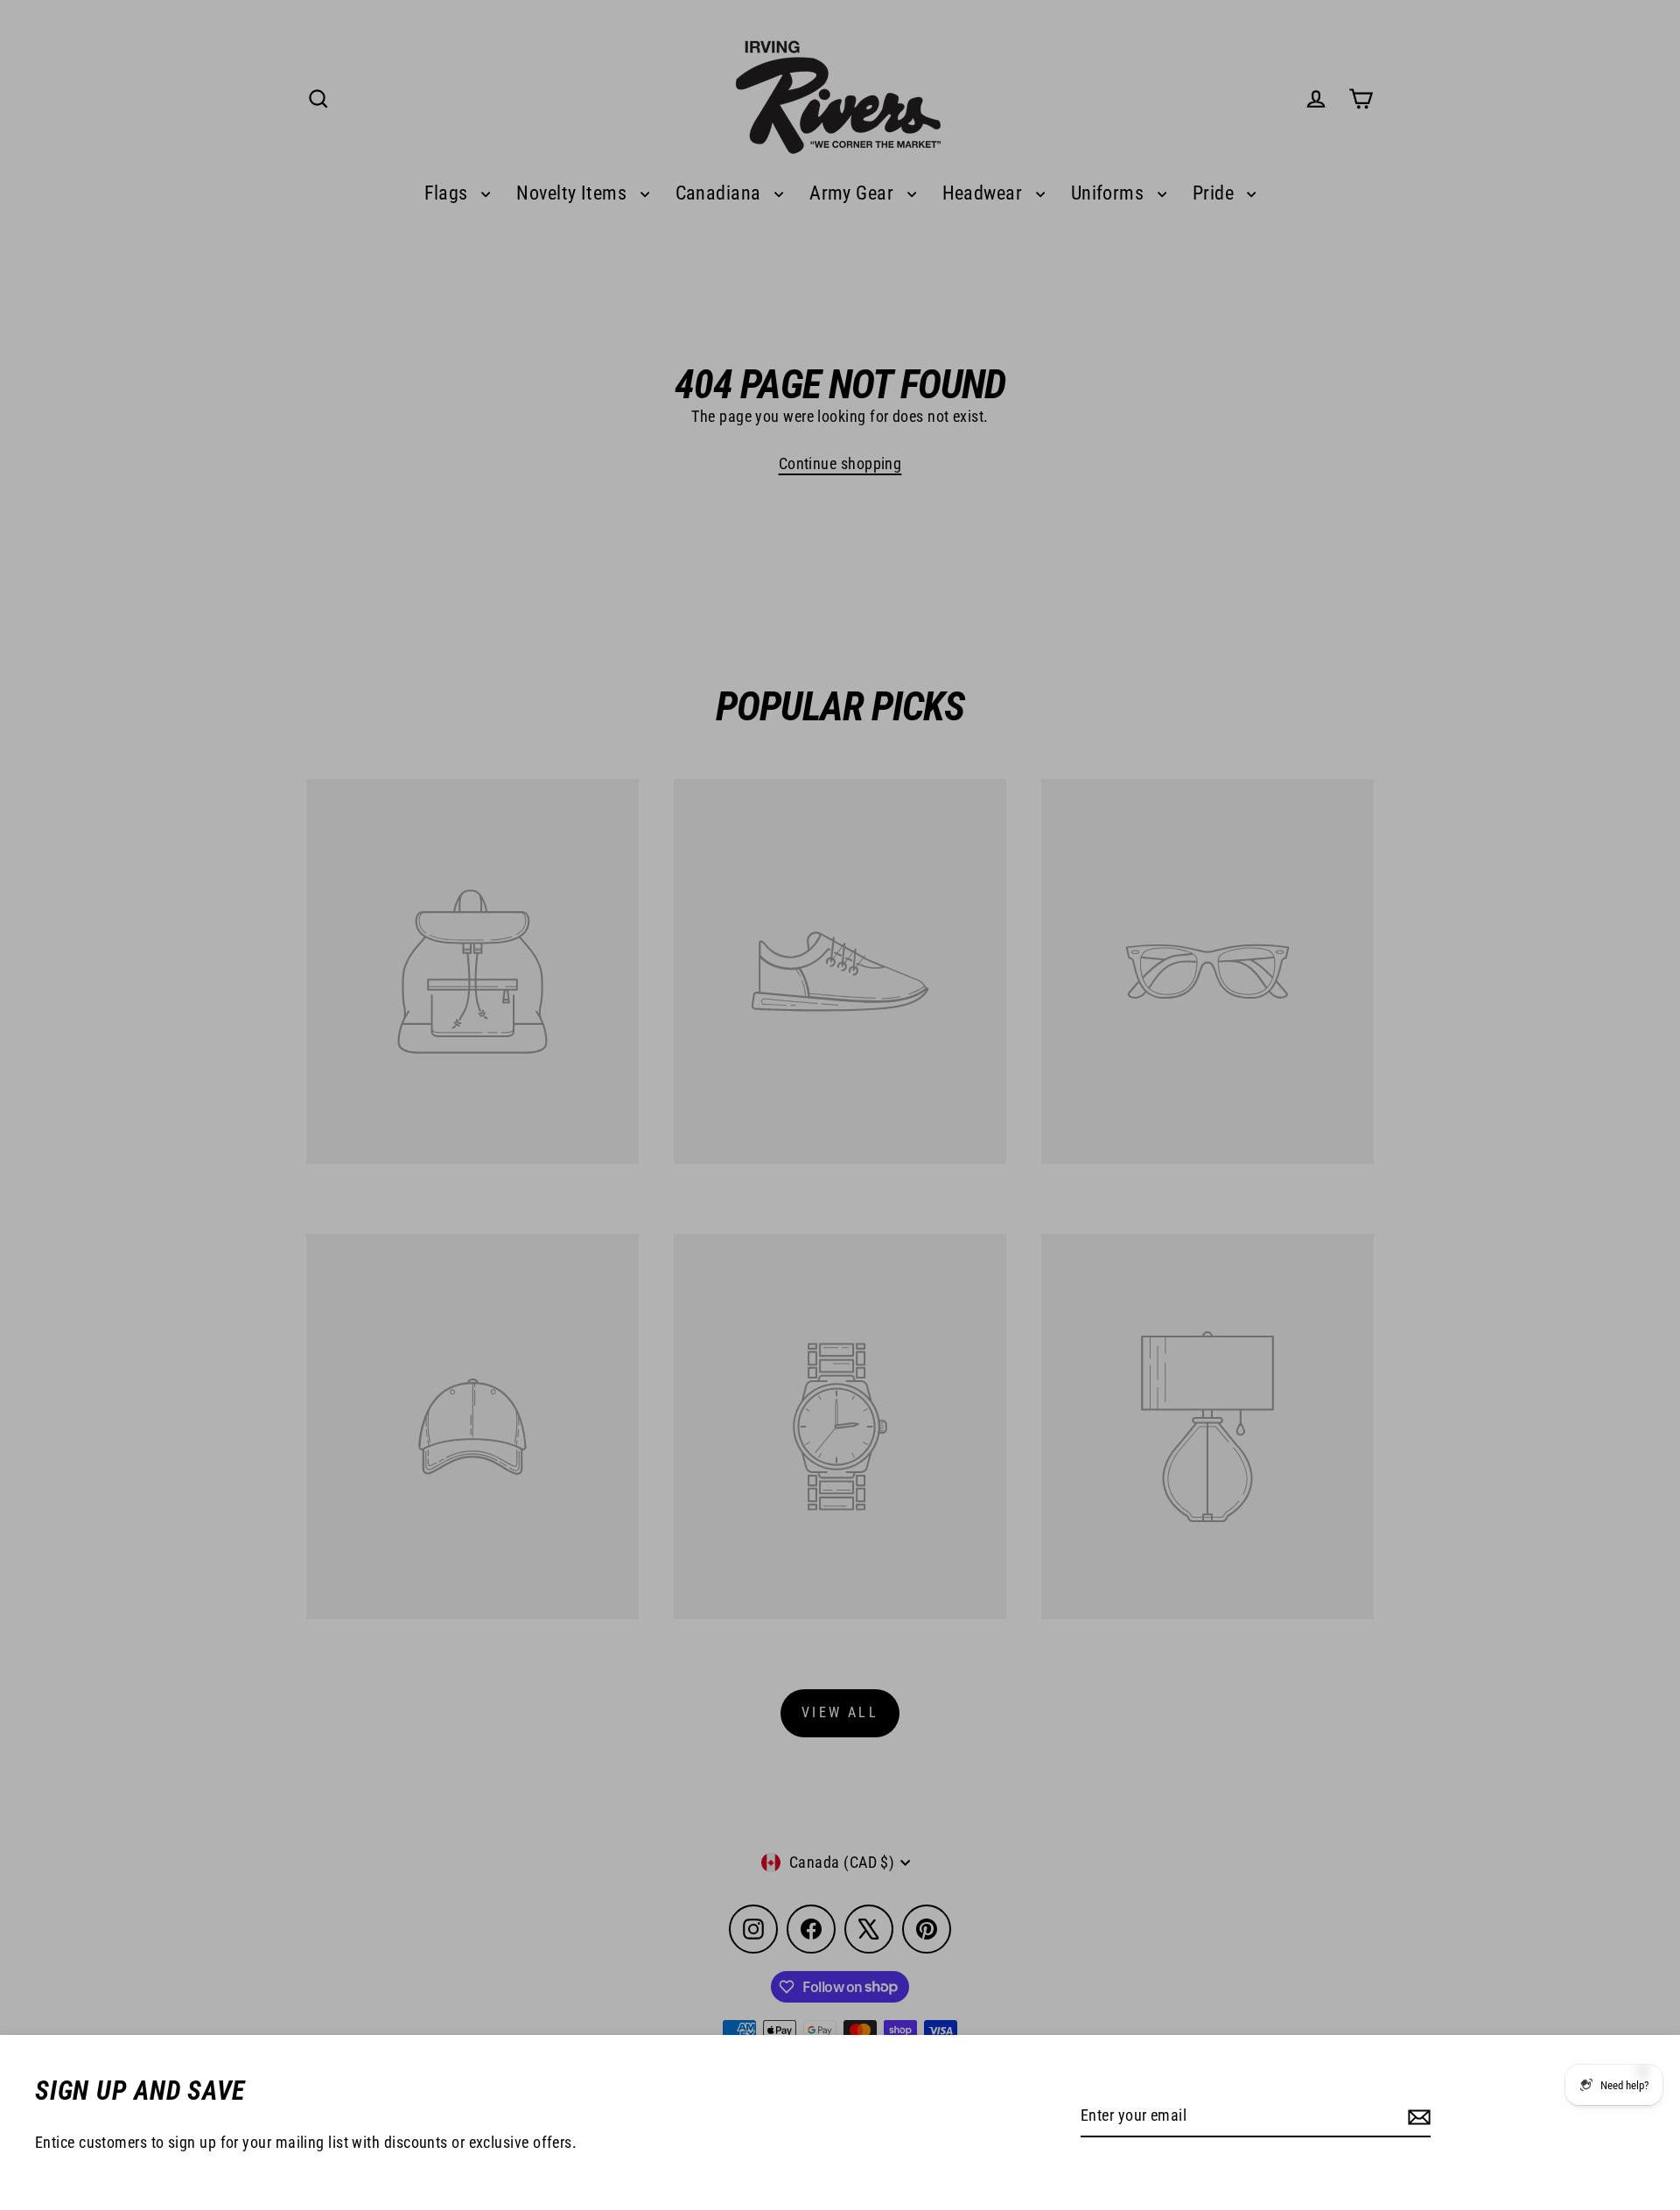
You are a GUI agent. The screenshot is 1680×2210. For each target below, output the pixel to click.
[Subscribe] (1417, 2117)
